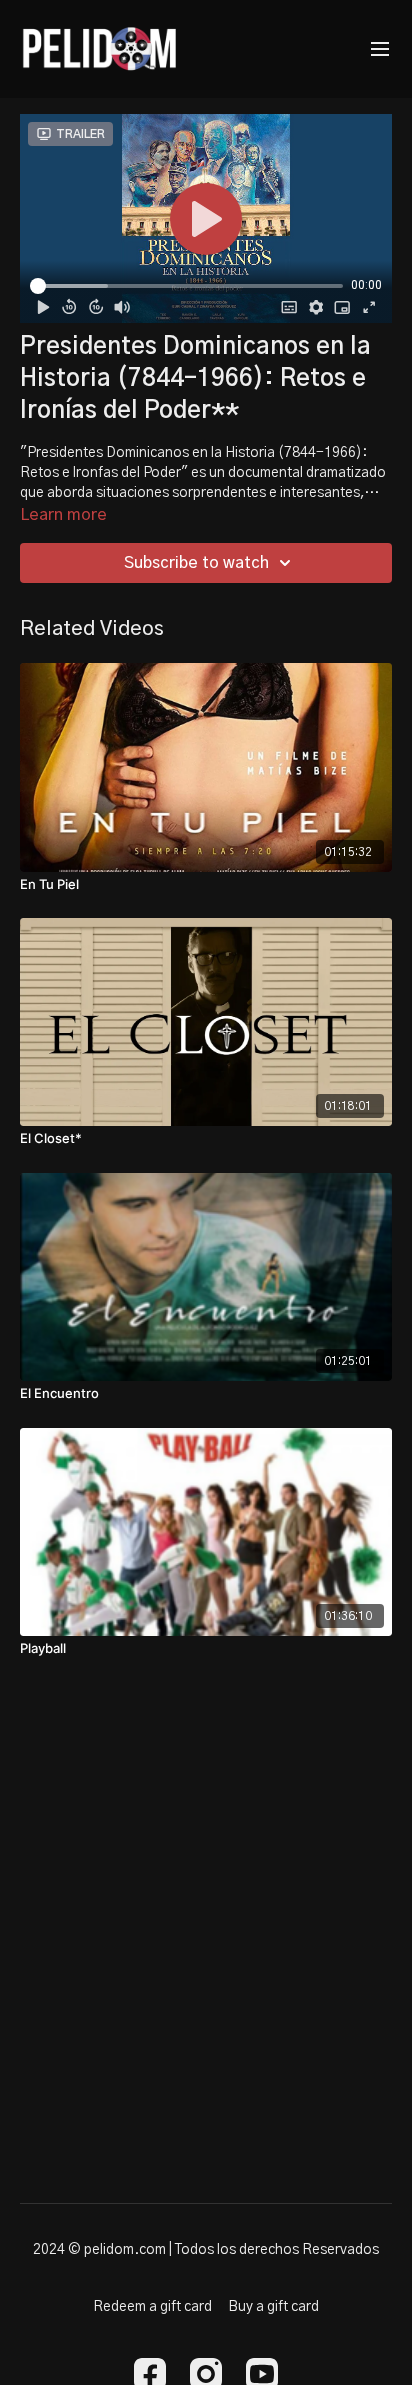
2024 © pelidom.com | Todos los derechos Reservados (206, 2250)
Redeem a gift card (152, 2307)
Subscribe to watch (196, 563)
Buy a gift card (273, 2307)
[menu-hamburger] (380, 49)
